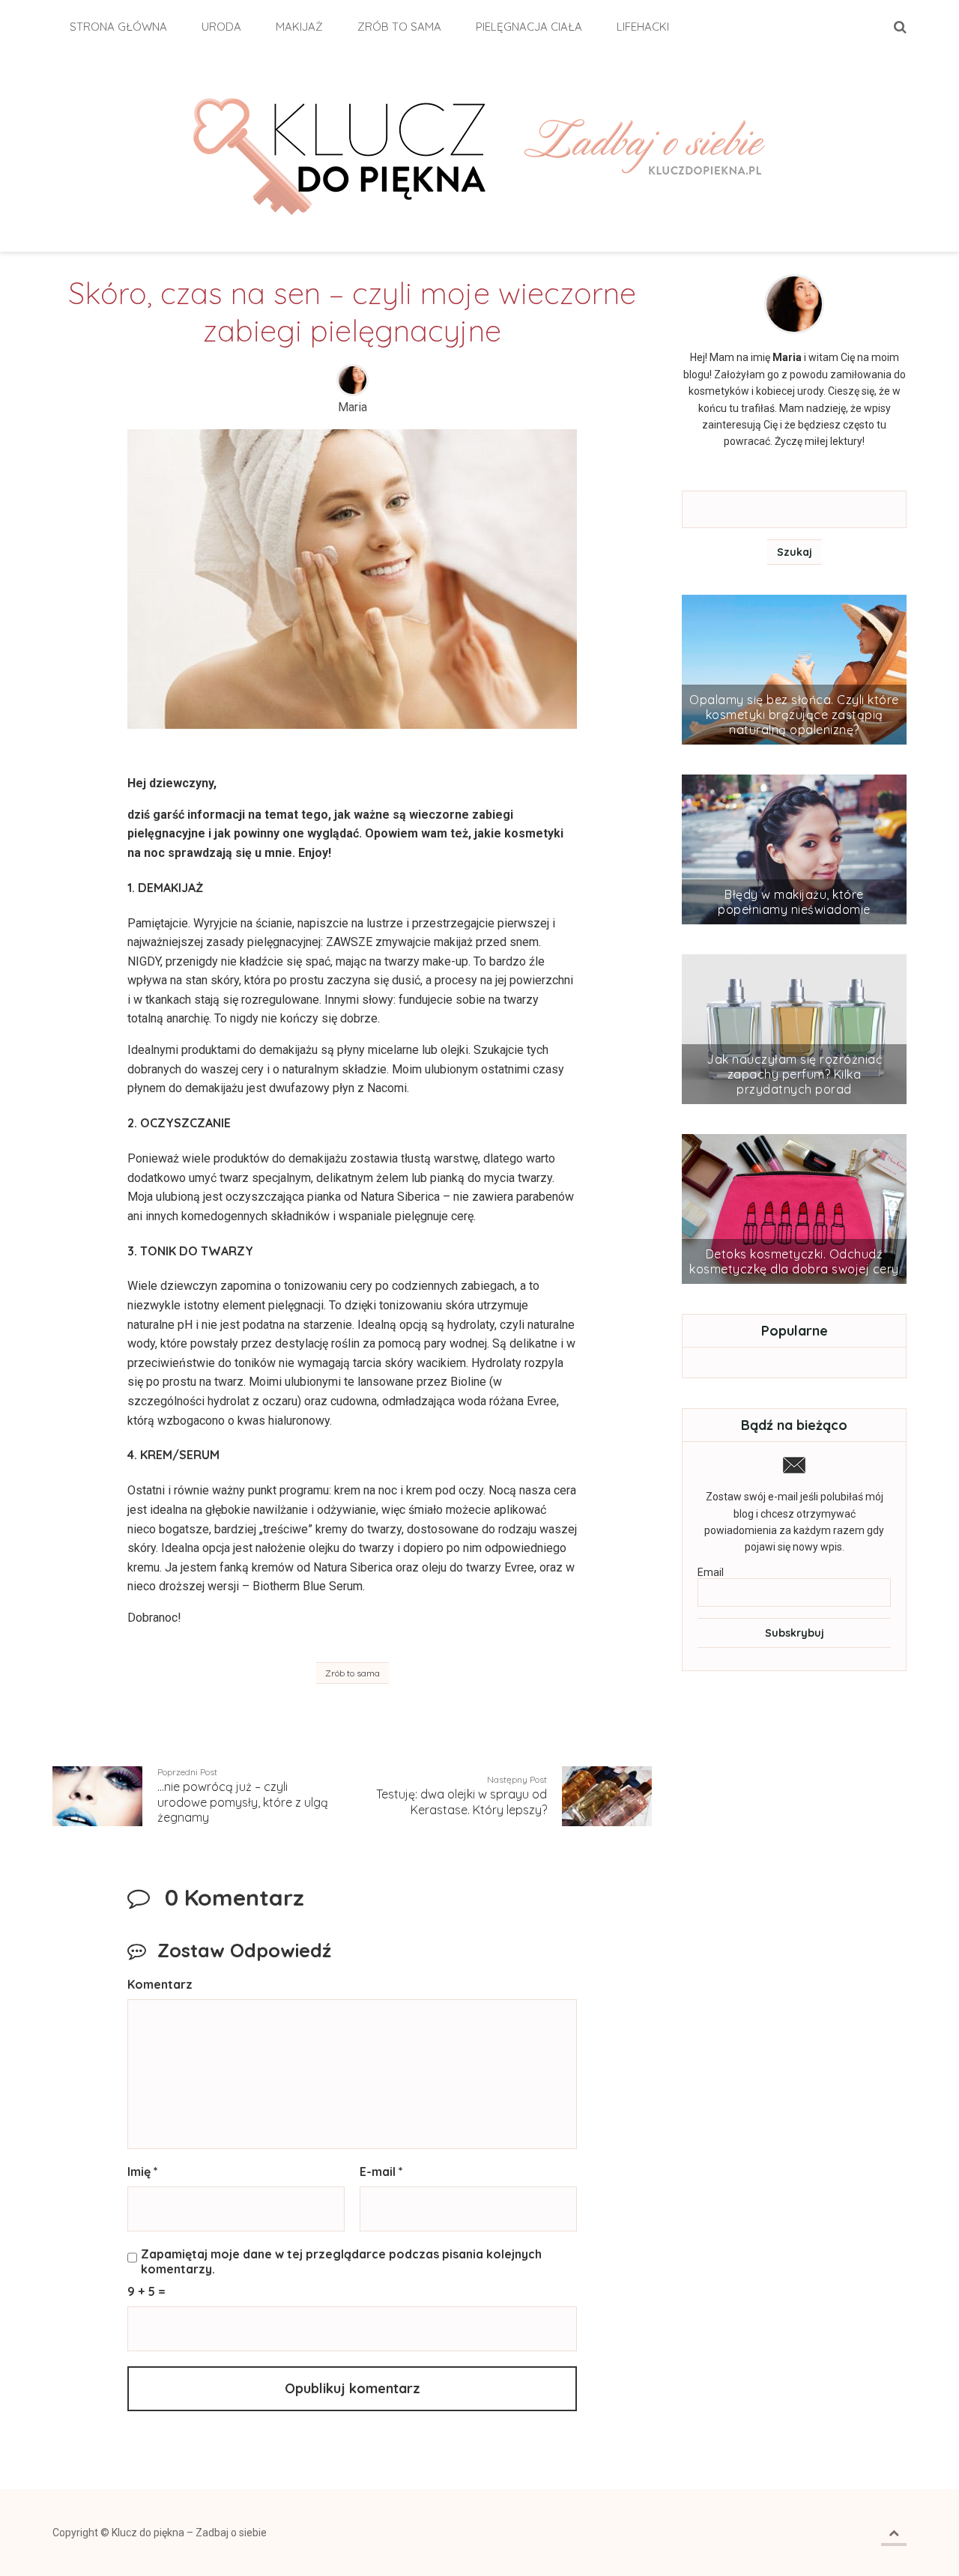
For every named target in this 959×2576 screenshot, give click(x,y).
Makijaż (299, 27)
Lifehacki (643, 27)
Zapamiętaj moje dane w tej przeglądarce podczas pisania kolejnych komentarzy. (341, 2261)
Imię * (143, 2172)
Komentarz (160, 1984)
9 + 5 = (146, 2291)
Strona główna (118, 27)
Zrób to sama (399, 27)
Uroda (221, 27)
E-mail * (381, 2172)
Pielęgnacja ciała (529, 27)
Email (711, 1572)
